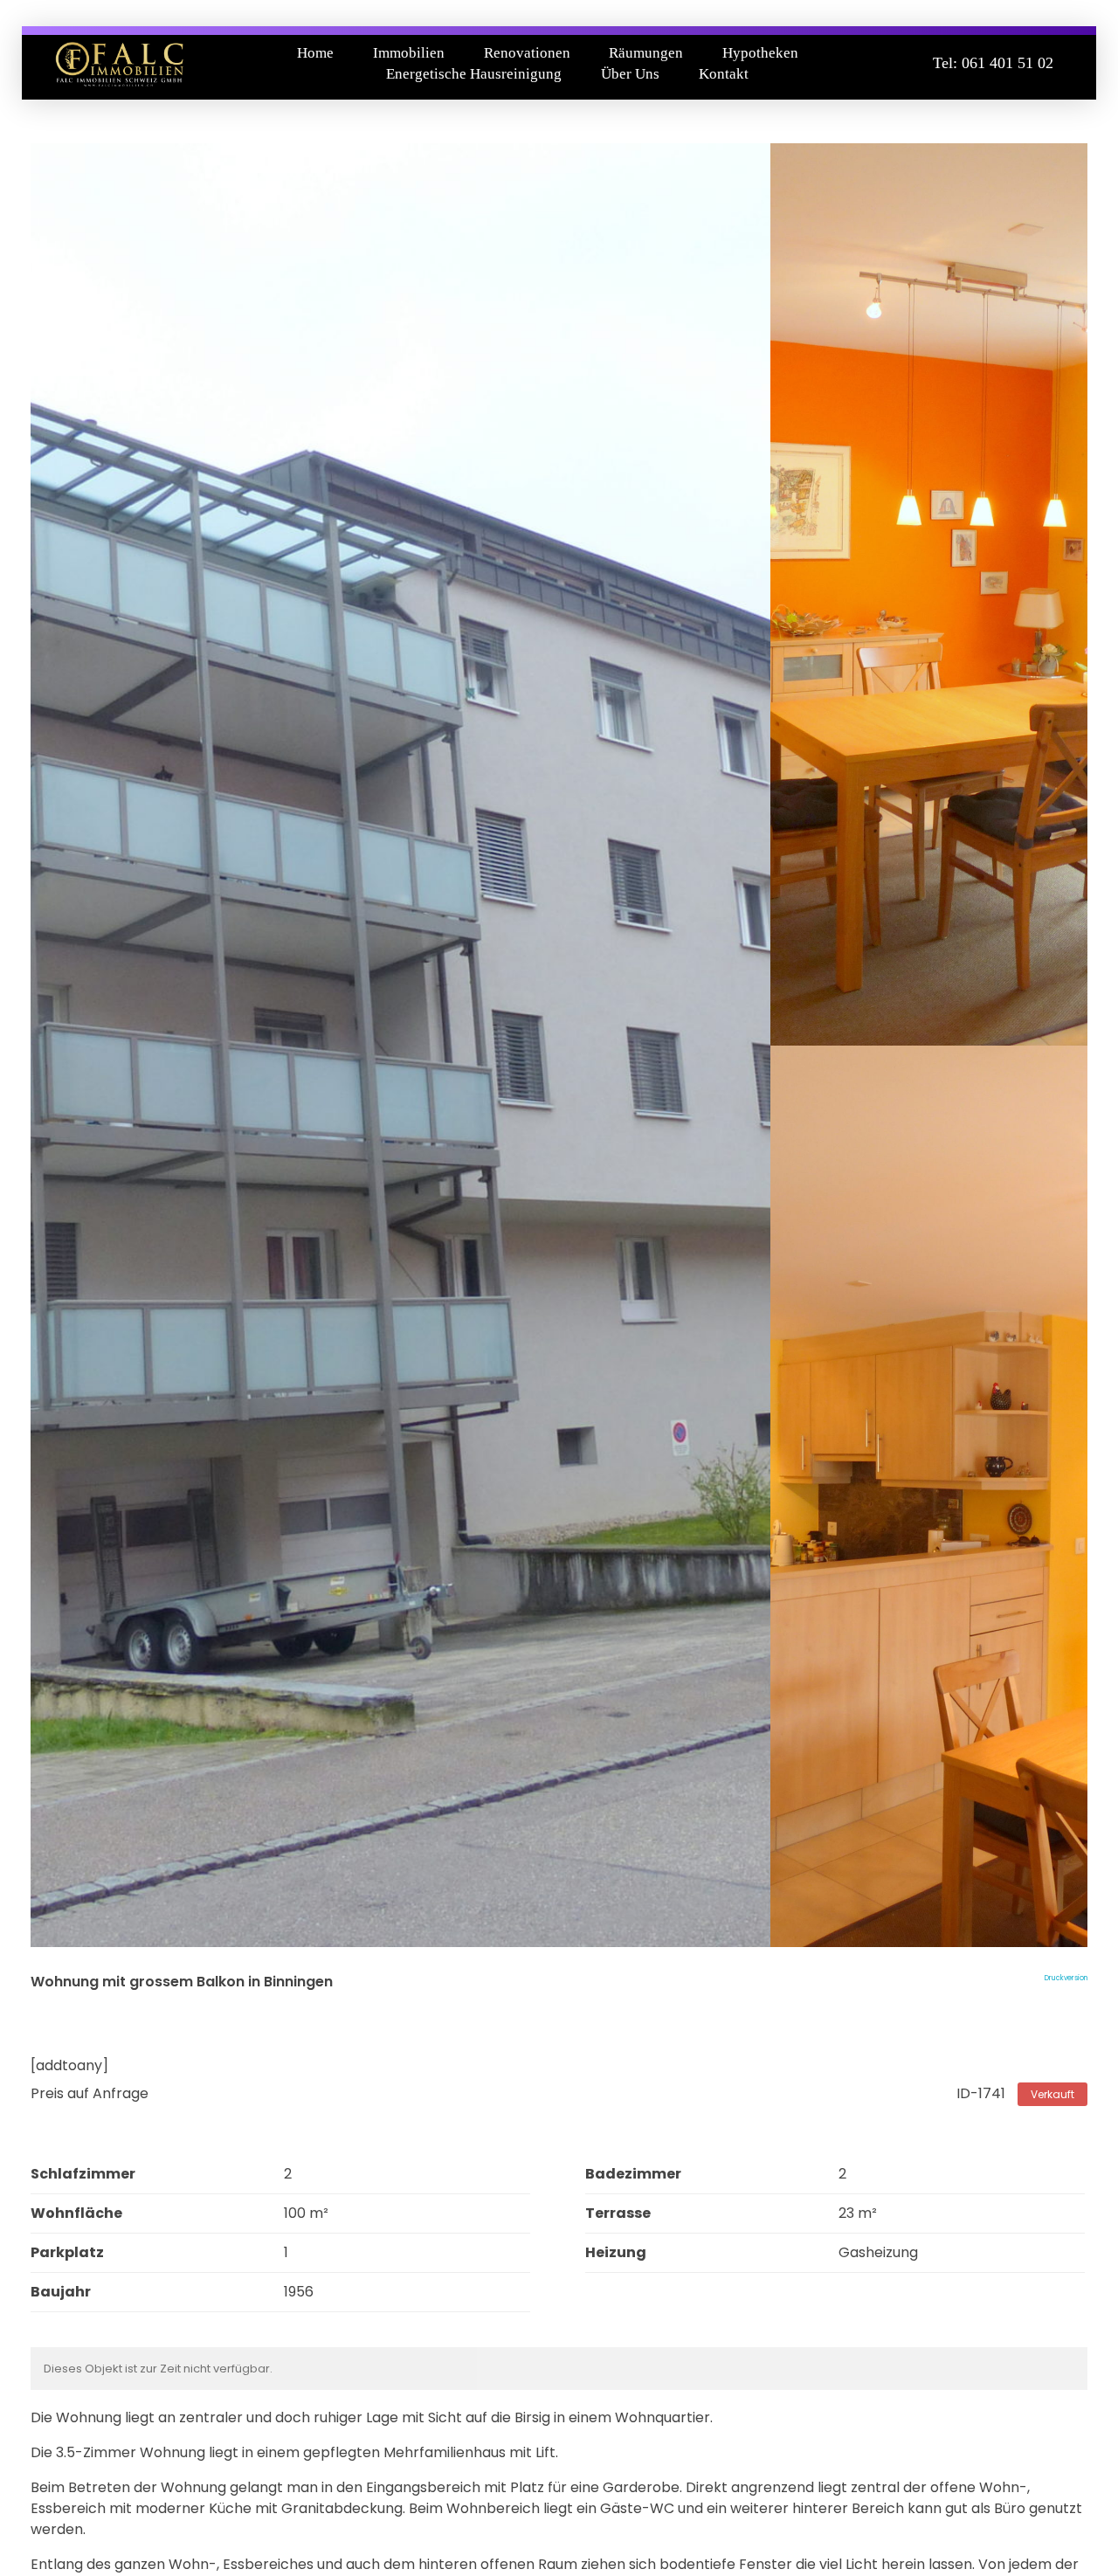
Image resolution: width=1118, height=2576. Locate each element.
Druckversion (1066, 1978)
